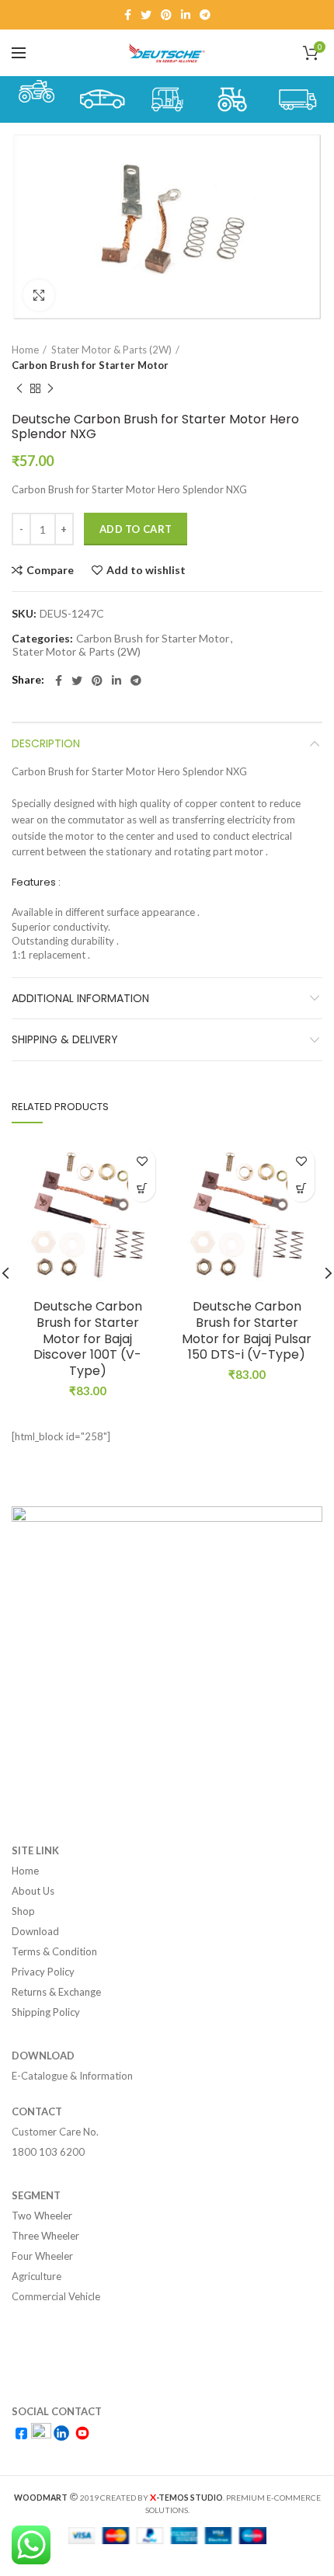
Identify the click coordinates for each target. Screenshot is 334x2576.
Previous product (19, 388)
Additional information (80, 998)
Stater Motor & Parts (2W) (111, 350)
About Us (33, 1891)
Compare (50, 570)
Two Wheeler (42, 2216)
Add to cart (136, 529)
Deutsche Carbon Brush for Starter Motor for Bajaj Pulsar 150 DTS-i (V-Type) (247, 1331)
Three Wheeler (45, 2236)
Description (46, 743)
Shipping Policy (46, 2012)
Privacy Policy (43, 1972)
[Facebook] (128, 15)
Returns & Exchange (56, 1992)
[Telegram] (205, 15)
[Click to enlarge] (39, 295)
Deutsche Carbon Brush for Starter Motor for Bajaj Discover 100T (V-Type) (88, 1339)
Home (25, 350)
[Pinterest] (166, 15)
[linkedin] (186, 15)
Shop (23, 1911)
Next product (50, 388)
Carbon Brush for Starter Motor (90, 365)
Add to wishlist (146, 570)
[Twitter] (146, 15)
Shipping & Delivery (65, 1039)
